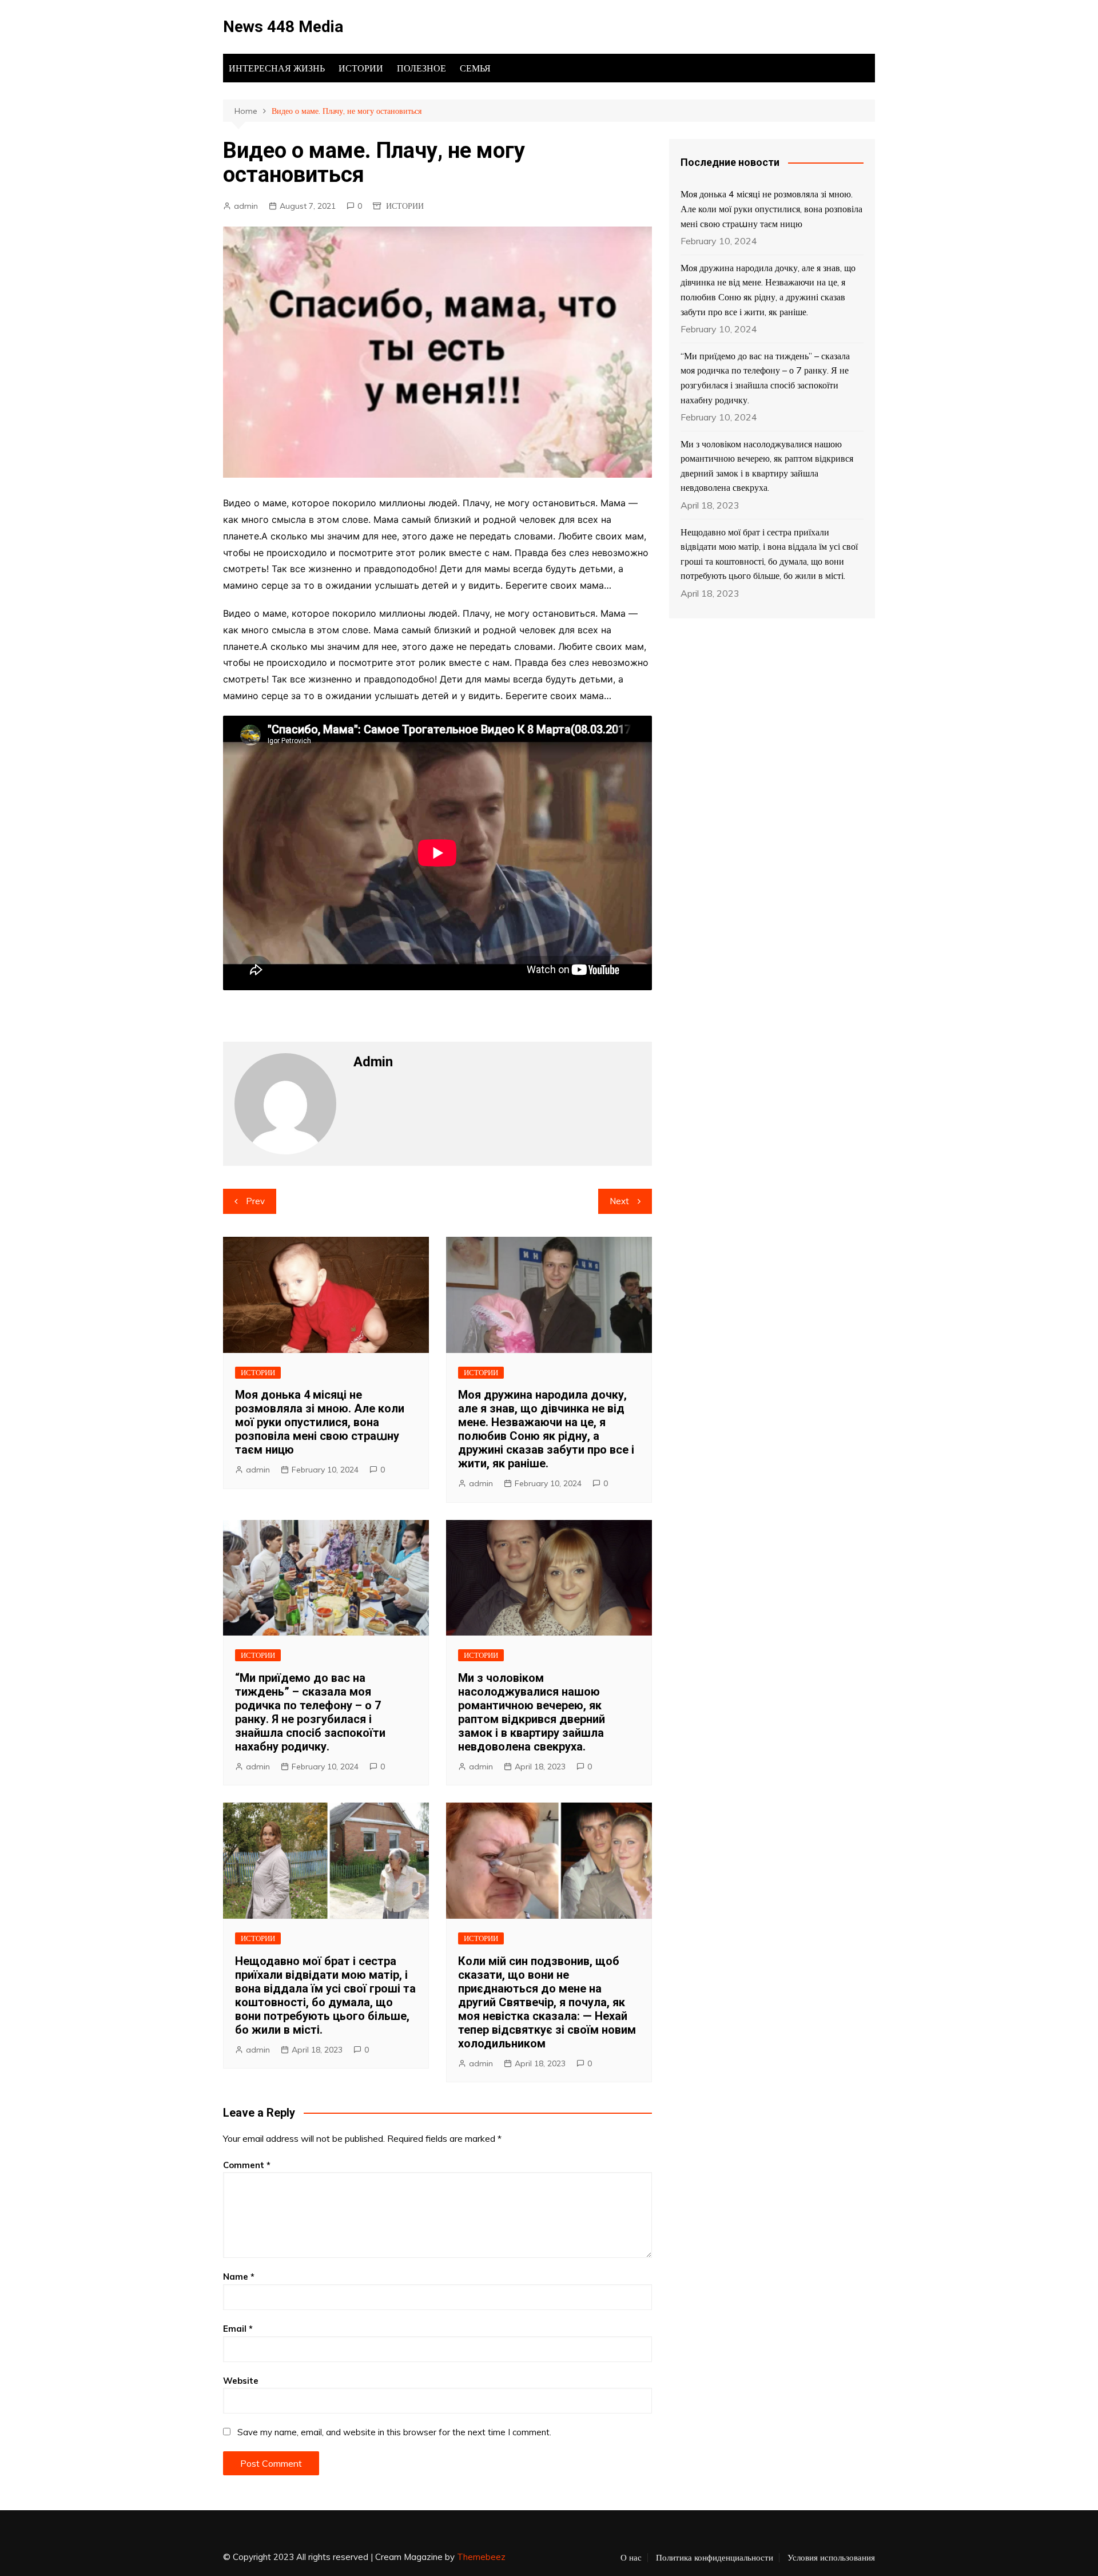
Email (238, 2329)
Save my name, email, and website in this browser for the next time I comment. (394, 2432)
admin (246, 206)
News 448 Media (283, 27)
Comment (247, 2165)
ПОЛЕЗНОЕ (421, 68)
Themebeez (481, 2557)
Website (241, 2381)
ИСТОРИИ (361, 68)
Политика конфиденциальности (715, 2558)
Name (239, 2277)
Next (619, 1201)
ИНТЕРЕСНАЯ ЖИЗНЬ (277, 68)
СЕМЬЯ (475, 68)
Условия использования (831, 2558)
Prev (255, 1201)
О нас (631, 2558)
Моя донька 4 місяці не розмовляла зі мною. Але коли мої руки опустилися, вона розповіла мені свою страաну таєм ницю (320, 1422)
